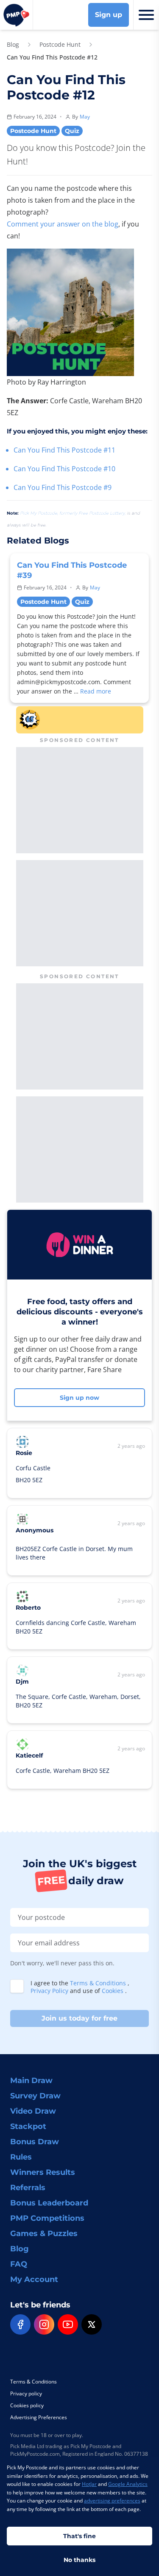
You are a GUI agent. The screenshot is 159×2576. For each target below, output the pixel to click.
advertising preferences (112, 2501)
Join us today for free (79, 2018)
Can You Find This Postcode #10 (64, 469)
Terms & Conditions (99, 1983)
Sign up (109, 15)
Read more (96, 691)
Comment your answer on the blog (63, 224)
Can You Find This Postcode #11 (64, 450)
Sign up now (79, 1398)
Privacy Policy (50, 1991)
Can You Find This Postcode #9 (63, 487)
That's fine (79, 2536)
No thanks (79, 2560)
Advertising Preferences (39, 2417)
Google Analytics (128, 2484)
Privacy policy (26, 2393)
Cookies (113, 1991)
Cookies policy (27, 2405)
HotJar (89, 2484)
